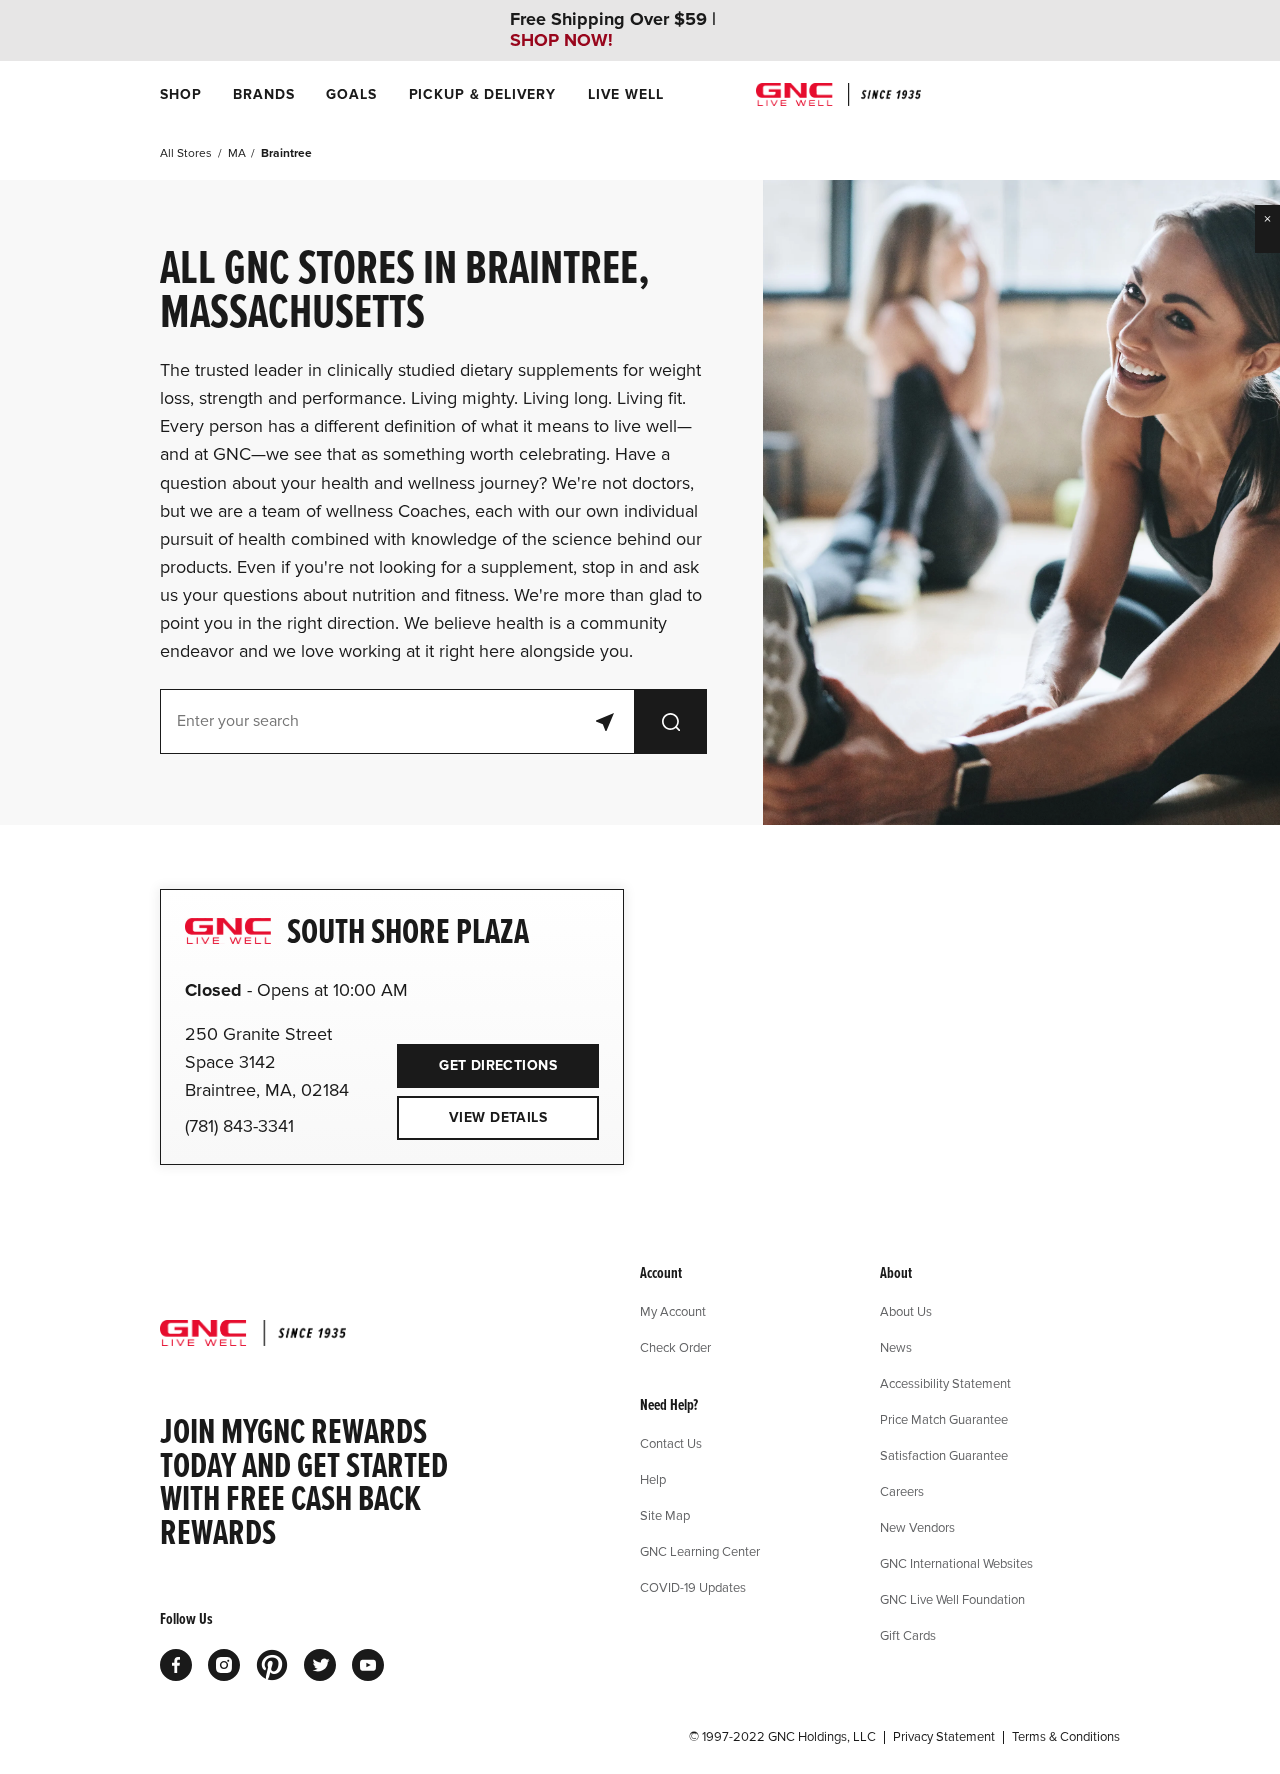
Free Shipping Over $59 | (613, 30)
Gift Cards (908, 1635)
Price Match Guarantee (944, 1419)
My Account (673, 1311)
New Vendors (917, 1527)
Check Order (675, 1347)
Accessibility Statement (945, 1383)
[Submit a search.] (671, 721)
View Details (498, 1117)
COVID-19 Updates (693, 1587)
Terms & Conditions (1066, 1737)
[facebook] (176, 1665)
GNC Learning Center (700, 1551)
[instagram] (224, 1665)
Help (653, 1479)
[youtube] (368, 1665)
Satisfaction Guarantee (944, 1455)
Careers (902, 1491)
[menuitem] (180, 94)
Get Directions (477, 1059)
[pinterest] (272, 1665)
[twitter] (320, 1665)
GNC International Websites (956, 1563)
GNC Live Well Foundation (952, 1599)
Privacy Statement (944, 1737)
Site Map (665, 1515)
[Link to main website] (838, 94)
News (896, 1347)
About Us (906, 1311)
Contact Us (671, 1443)
